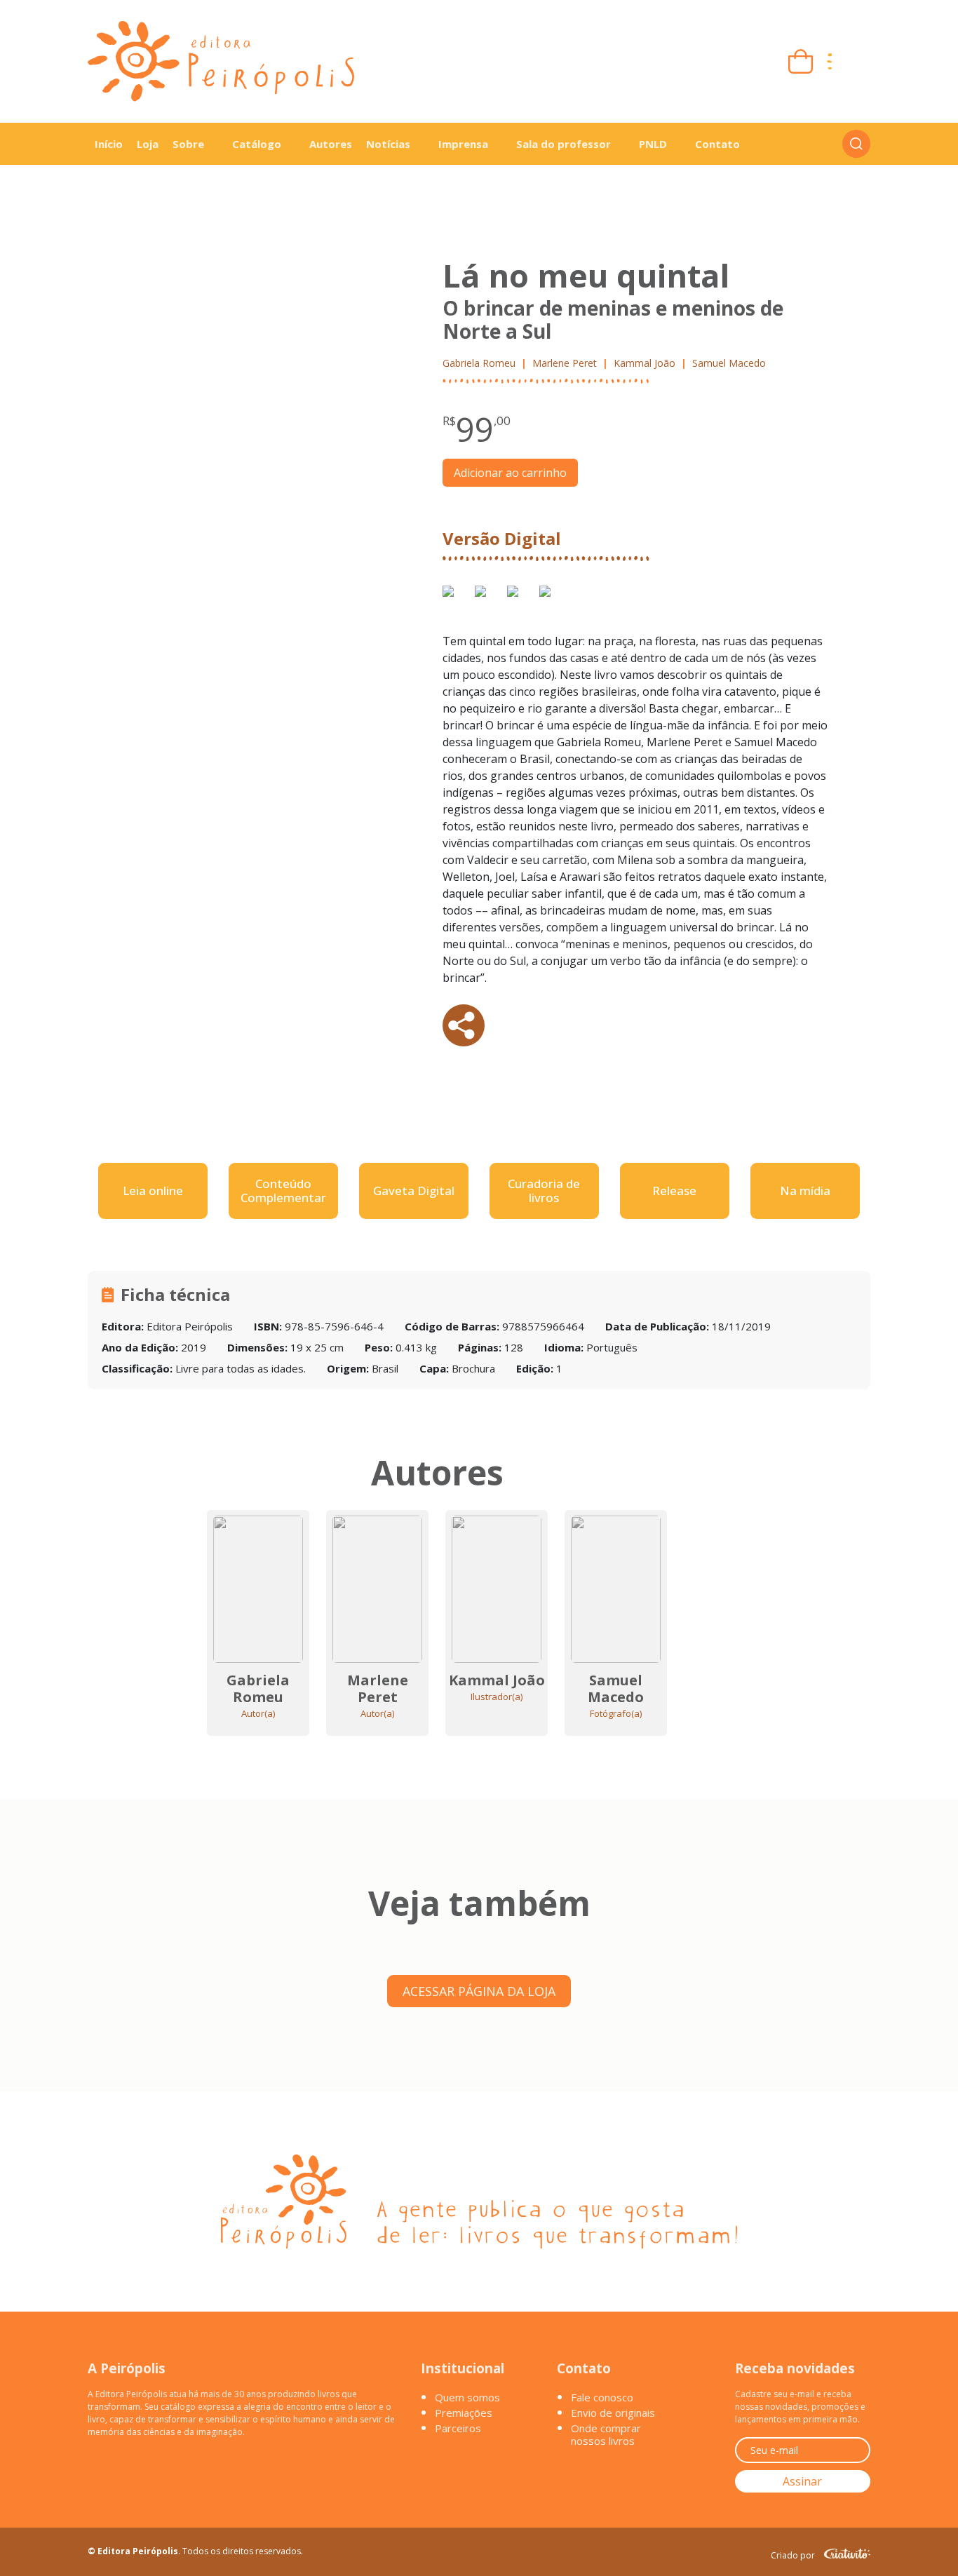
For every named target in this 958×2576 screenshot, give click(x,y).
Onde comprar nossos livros (606, 2434)
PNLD (653, 144)
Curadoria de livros (544, 1191)
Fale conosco (602, 2397)
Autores (331, 144)
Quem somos (467, 2397)
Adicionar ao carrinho (510, 473)
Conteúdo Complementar (283, 1191)
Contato (717, 144)
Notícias (388, 144)
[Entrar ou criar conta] (858, 61)
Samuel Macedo (729, 363)
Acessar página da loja (479, 1991)
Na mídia (805, 1191)
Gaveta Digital (414, 1191)
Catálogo (257, 144)
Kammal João (645, 363)
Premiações (464, 2413)
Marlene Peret (565, 363)
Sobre (188, 144)
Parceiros (458, 2428)
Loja (148, 144)
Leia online (153, 1191)
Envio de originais (613, 2413)
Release (674, 1191)
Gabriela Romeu (479, 363)
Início (109, 144)
